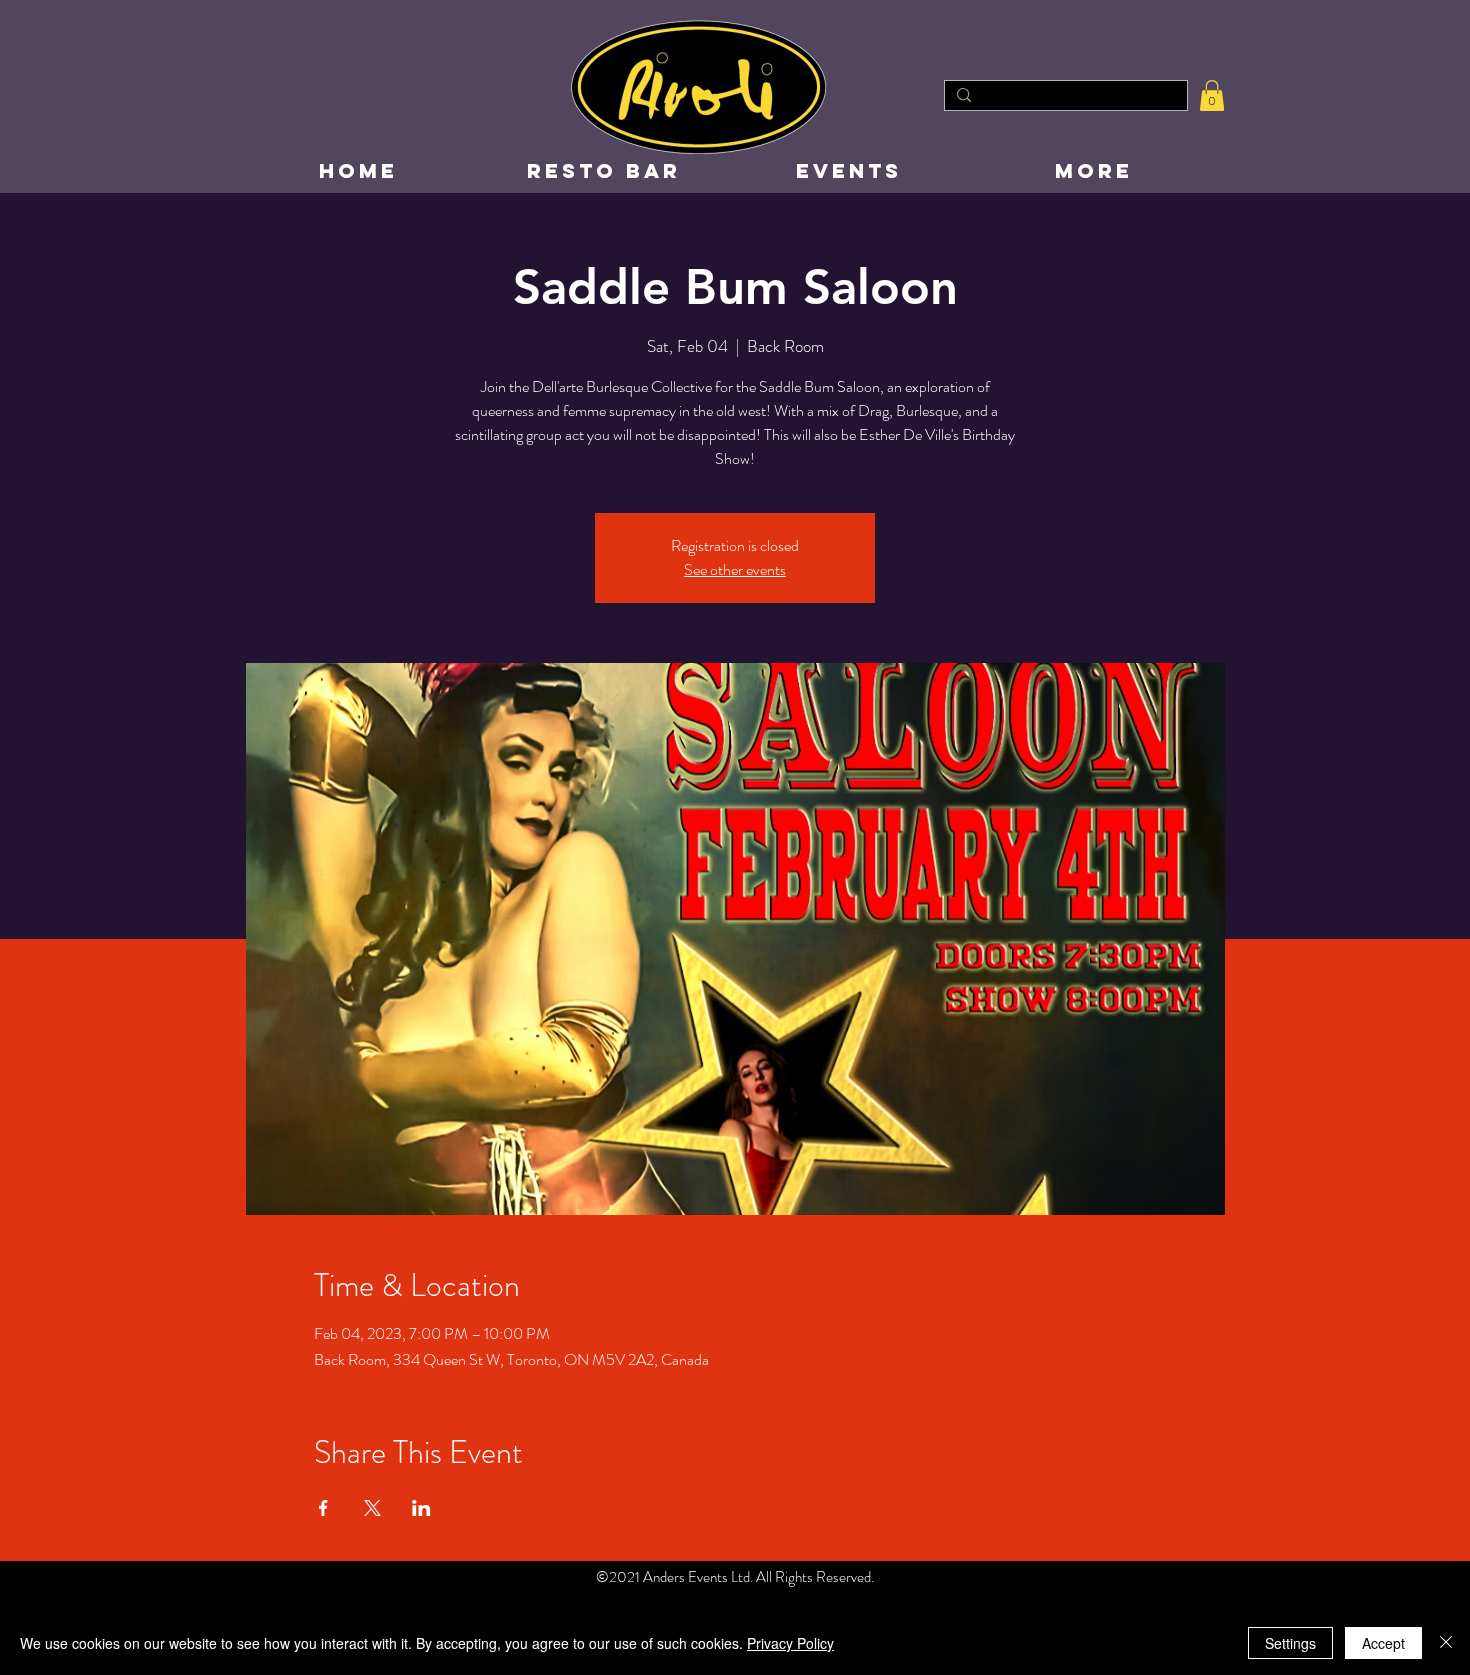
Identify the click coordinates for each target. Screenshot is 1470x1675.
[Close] (1446, 1643)
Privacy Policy (790, 1643)
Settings (1290, 1643)
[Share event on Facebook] (323, 1508)
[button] (1212, 95)
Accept (1383, 1643)
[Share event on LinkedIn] (421, 1508)
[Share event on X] (372, 1508)
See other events (735, 569)
